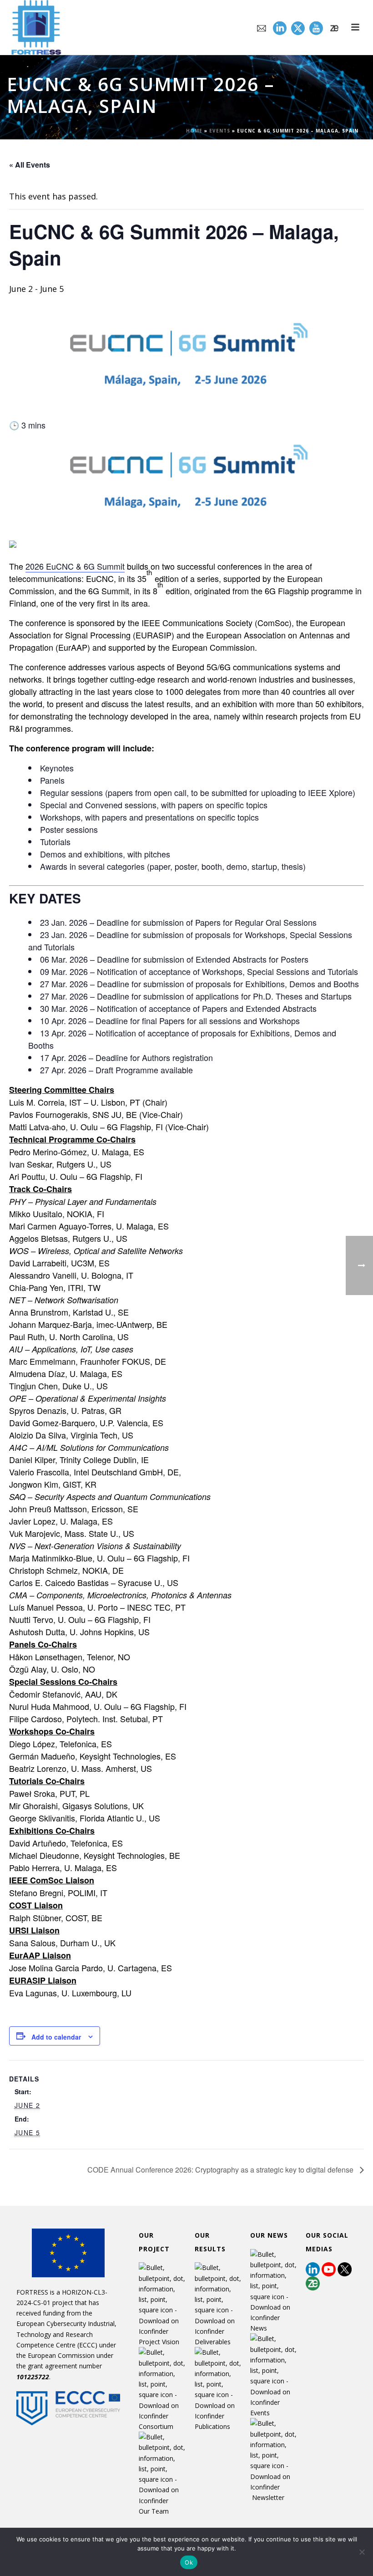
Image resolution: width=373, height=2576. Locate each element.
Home (194, 131)
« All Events (30, 165)
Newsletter (268, 2497)
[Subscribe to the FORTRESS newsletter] (262, 28)
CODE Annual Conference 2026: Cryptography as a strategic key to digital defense (221, 2170)
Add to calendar (56, 2037)
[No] (362, 2552)
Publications (212, 2426)
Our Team (154, 2511)
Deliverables (213, 2342)
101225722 (33, 2377)
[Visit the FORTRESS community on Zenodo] (334, 28)
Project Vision (159, 2342)
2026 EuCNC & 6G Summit (75, 566)
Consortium (156, 2426)
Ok (189, 2562)
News (259, 2328)
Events (220, 131)
